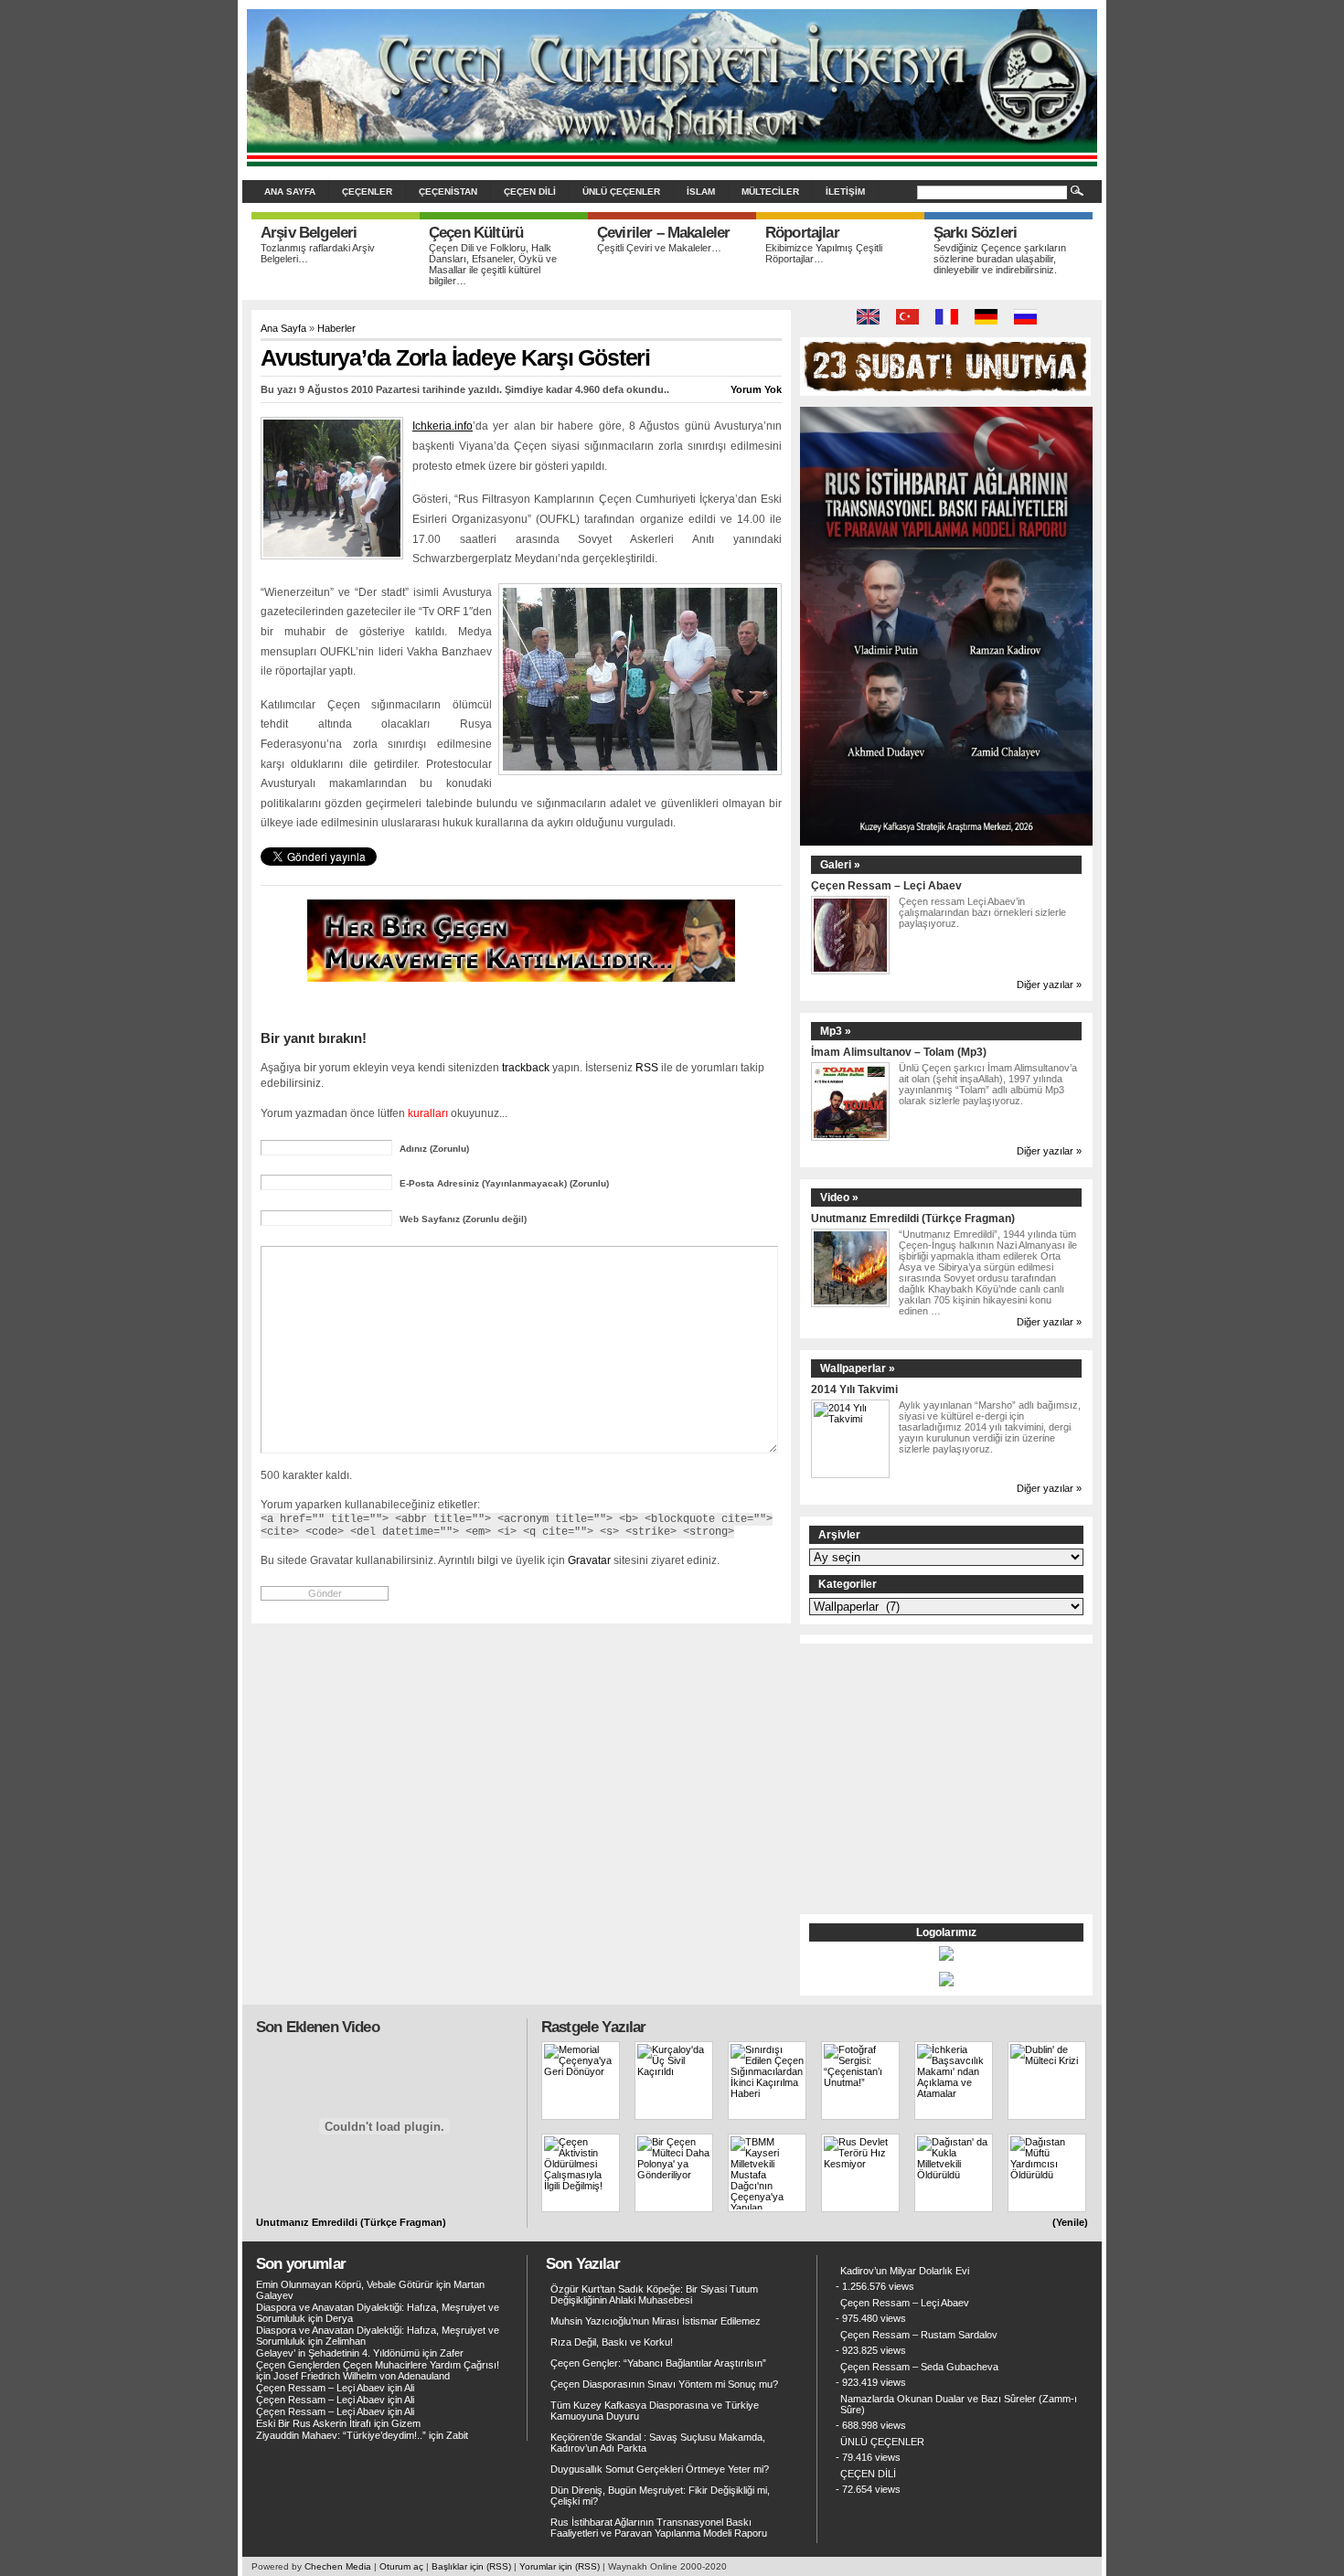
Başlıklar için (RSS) (471, 2566)
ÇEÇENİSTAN (448, 192)
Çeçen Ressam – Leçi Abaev (886, 885)
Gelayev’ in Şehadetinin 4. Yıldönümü (338, 2353)
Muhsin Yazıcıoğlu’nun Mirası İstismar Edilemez (656, 2321)
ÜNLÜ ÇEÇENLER (621, 192)
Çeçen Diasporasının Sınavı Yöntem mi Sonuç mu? (664, 2384)
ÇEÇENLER (367, 192)
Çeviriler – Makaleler (663, 233)
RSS (647, 1067)
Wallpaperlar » (858, 1368)
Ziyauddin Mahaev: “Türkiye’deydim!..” (341, 2435)
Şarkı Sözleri (975, 233)
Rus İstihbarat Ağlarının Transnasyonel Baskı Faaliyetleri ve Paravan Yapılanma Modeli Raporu (659, 2528)
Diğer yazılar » (1049, 985)
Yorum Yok (756, 389)
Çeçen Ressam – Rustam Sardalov (919, 2335)
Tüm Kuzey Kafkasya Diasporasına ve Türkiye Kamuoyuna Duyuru (655, 2411)
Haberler (336, 328)
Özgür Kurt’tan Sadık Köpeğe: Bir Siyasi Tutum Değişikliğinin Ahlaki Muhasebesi (654, 2294)
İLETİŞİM (845, 192)
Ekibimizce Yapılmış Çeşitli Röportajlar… (824, 253)
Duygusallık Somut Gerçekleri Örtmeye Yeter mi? (660, 2469)
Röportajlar (802, 233)
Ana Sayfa (283, 328)
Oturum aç (401, 2566)
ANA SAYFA (290, 192)
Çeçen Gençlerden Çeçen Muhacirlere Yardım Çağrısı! (378, 2365)
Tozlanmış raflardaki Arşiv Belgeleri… (318, 253)
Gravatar (589, 1560)
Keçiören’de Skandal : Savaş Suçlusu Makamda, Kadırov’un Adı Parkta (658, 2443)
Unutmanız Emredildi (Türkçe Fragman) (913, 1218)
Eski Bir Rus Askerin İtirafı (314, 2423)
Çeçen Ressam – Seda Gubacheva (919, 2367)
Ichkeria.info (443, 426)
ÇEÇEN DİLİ (530, 192)
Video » (839, 1198)
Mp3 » (836, 1031)
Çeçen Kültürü (476, 233)
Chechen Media (338, 2566)
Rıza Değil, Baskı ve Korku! (612, 2342)
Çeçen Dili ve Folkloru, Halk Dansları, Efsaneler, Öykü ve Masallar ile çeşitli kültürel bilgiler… (493, 264)
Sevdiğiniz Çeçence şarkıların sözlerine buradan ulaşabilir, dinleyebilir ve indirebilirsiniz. (1000, 259)
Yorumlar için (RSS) (560, 2566)
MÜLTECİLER (770, 192)
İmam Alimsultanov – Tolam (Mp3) (899, 1052)
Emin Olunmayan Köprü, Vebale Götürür (345, 2284)
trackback (526, 1067)
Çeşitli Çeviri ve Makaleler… (659, 248)
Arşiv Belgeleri (309, 233)
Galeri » (840, 865)
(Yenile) (1070, 2222)
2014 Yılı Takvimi (854, 1389)
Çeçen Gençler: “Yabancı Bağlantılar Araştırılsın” (658, 2363)
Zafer (452, 2353)
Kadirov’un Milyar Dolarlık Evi (905, 2271)
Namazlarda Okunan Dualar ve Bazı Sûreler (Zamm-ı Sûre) (959, 2404)
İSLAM (701, 192)
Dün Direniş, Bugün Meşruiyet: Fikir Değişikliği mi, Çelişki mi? (660, 2496)
